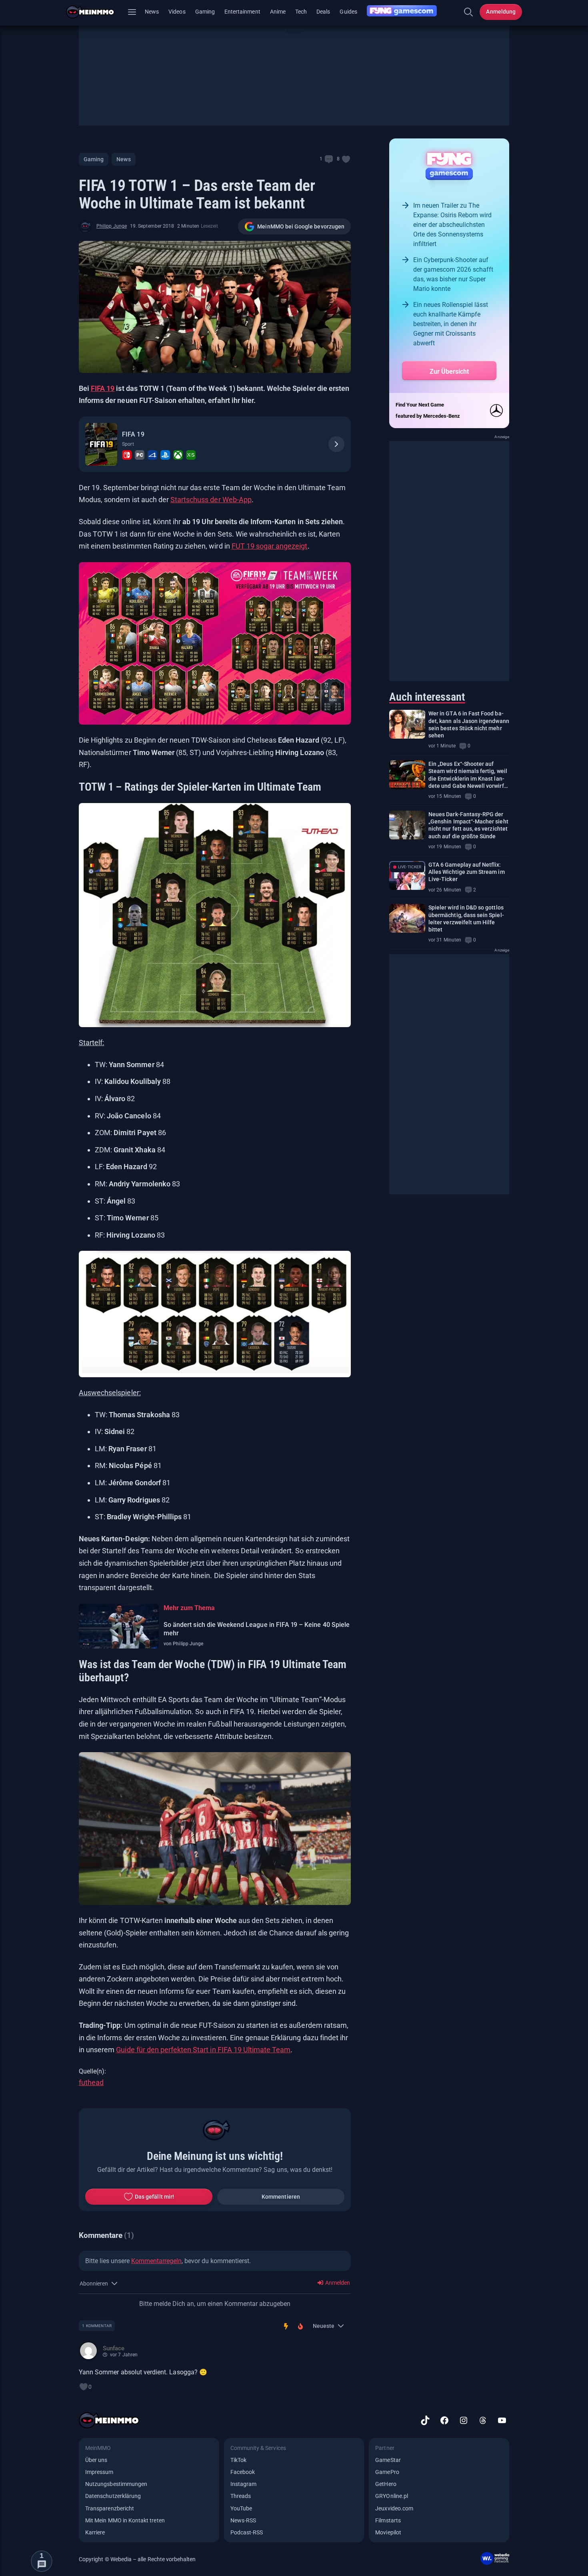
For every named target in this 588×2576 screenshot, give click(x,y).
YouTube (241, 2508)
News (152, 12)
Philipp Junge (112, 226)
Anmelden (337, 2283)
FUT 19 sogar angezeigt (270, 546)
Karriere (95, 2532)
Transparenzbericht (110, 2508)
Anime (278, 12)
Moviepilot (388, 2532)
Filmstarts (388, 2520)
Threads (241, 2496)
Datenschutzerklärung (113, 2496)
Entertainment (242, 12)
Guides (348, 12)
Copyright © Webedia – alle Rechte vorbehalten (137, 2559)
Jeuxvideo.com (394, 2508)
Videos (177, 12)
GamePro (387, 2472)
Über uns (96, 2460)
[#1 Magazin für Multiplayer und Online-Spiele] (95, 12)
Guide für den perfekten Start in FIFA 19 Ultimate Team (203, 2050)
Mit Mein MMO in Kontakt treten (125, 2520)
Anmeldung (501, 12)
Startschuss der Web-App (211, 500)
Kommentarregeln (156, 2261)
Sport (128, 444)
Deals (323, 12)
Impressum (99, 2472)
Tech (301, 12)
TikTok (238, 2460)
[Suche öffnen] (468, 12)
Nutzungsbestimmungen (116, 2484)
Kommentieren (281, 2197)
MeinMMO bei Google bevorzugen (301, 226)
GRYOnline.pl (392, 2496)
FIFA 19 (103, 388)
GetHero (386, 2484)
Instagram (244, 2484)
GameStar (388, 2460)
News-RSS (243, 2520)
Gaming (205, 12)
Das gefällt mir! (154, 2197)
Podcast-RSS (247, 2532)
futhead (91, 2082)
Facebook (243, 2472)
